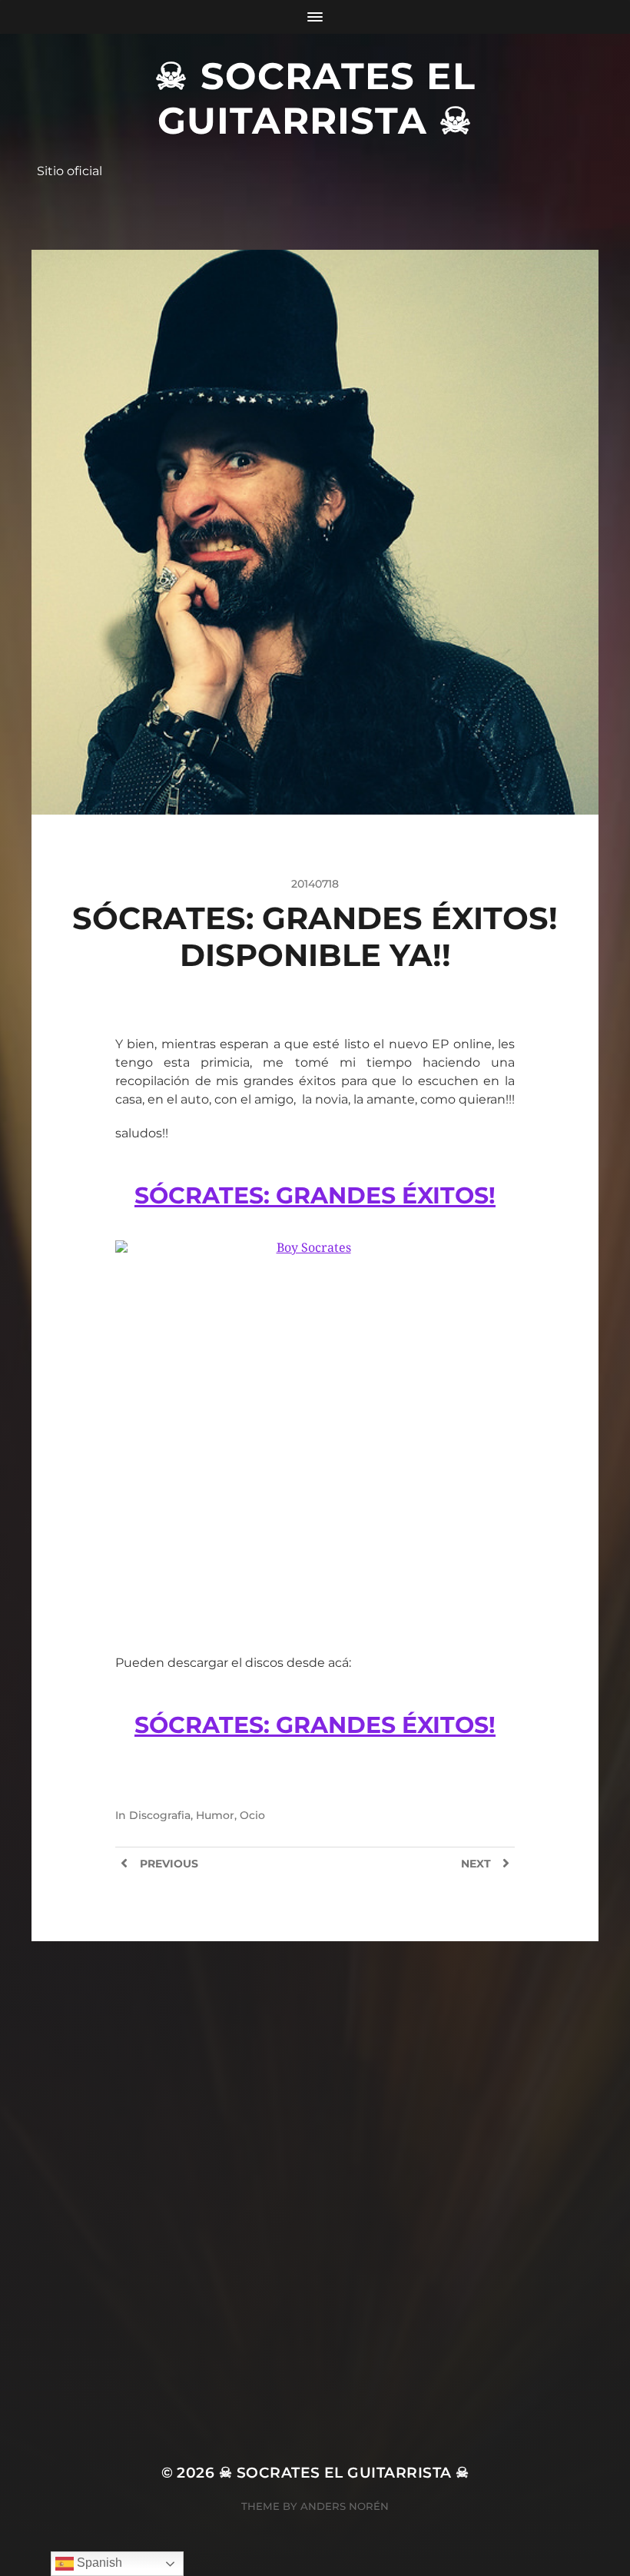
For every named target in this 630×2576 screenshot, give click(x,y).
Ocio (252, 1815)
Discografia (160, 1815)
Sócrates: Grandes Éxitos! (315, 1195)
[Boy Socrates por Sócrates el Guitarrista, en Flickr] (315, 1432)
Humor (215, 1815)
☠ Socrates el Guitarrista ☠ (315, 98)
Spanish (98, 2563)
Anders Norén (345, 2506)
